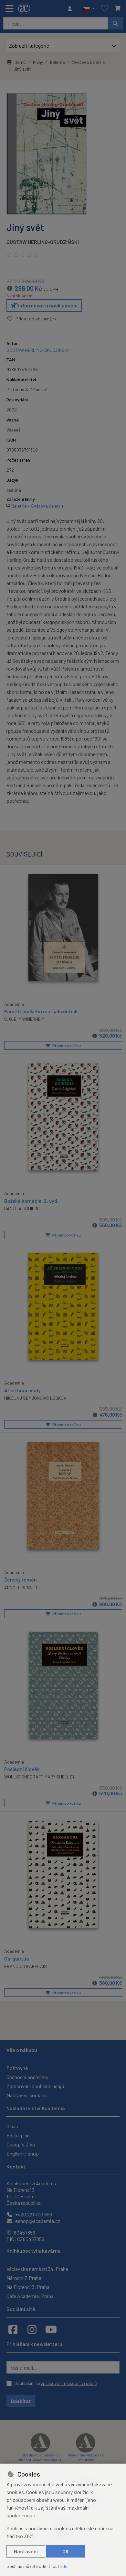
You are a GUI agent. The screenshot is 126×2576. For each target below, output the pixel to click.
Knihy (38, 62)
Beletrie (58, 62)
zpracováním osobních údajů (69, 2383)
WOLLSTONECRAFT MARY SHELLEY (39, 1777)
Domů (20, 62)
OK (66, 2551)
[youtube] (51, 2329)
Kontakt (16, 2166)
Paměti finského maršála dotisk (41, 1011)
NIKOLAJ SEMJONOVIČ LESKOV (35, 1398)
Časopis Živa (21, 2144)
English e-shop (23, 2153)
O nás (12, 2126)
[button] (88, 9)
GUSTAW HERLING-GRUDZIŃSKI (43, 242)
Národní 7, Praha (24, 2278)
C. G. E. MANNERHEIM (24, 1019)
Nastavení (26, 2551)
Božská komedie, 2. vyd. (31, 1201)
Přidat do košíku (66, 1045)
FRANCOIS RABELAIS (26, 1966)
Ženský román (21, 1579)
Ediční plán (18, 2135)
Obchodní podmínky (27, 2077)
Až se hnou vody (22, 1390)
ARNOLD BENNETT (22, 1587)
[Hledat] (115, 23)
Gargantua (17, 1958)
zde (64, 2566)
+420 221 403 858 (33, 2214)
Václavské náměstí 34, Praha (37, 2269)
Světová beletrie (88, 62)
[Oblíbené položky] (105, 9)
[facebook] (13, 2329)
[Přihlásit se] (71, 9)
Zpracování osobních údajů (35, 2086)
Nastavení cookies (27, 2095)
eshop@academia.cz (37, 2221)
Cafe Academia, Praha (30, 2296)
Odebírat (21, 2401)
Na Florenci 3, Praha (28, 2287)
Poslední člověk (22, 1769)
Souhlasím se (56, 2383)
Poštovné (17, 2068)
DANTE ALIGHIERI (21, 1208)
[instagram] (32, 2329)
